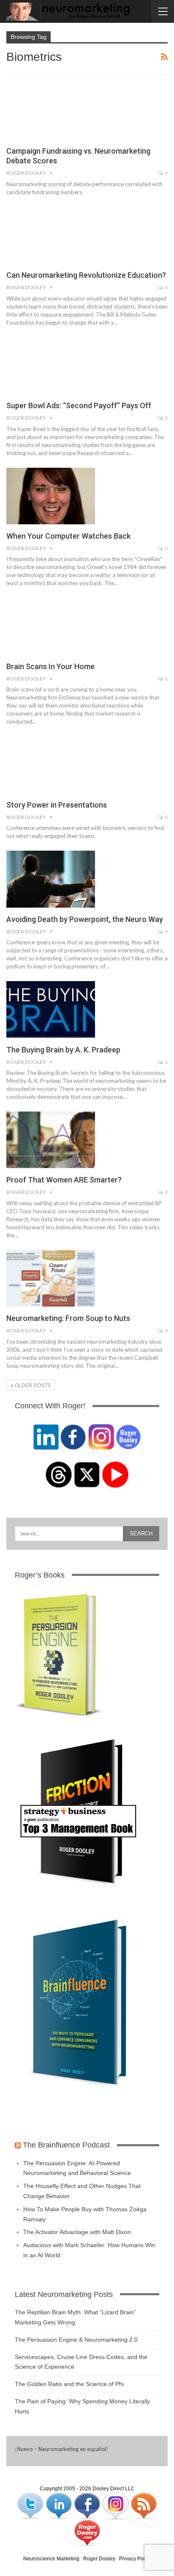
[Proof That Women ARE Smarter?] (51, 1140)
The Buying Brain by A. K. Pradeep (63, 1050)
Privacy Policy (135, 2559)
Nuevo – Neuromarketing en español (62, 2449)
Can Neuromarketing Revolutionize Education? (86, 275)
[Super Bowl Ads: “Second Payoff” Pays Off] (51, 366)
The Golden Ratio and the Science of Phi (69, 2384)
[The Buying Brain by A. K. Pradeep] (51, 1009)
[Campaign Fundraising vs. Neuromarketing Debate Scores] (51, 111)
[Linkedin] (59, 2505)
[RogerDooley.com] (87, 2533)
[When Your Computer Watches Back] (51, 496)
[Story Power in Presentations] (51, 765)
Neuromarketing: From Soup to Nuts (68, 1318)
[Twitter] (31, 2505)
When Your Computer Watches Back (68, 536)
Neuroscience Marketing (51, 2559)
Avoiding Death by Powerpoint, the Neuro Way (85, 919)
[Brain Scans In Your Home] (51, 626)
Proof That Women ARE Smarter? (64, 1180)
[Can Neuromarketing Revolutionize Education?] (51, 235)
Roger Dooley (99, 2559)
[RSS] (144, 2505)
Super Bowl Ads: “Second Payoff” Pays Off (79, 405)
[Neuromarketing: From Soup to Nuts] (51, 1278)
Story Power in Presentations (57, 805)
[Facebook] (88, 2505)
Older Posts (32, 1386)
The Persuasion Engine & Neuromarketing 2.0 (76, 2340)
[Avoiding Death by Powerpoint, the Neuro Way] (51, 879)
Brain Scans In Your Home (50, 666)
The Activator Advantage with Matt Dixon (77, 2232)
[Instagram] (116, 2505)
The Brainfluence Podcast (66, 2145)
